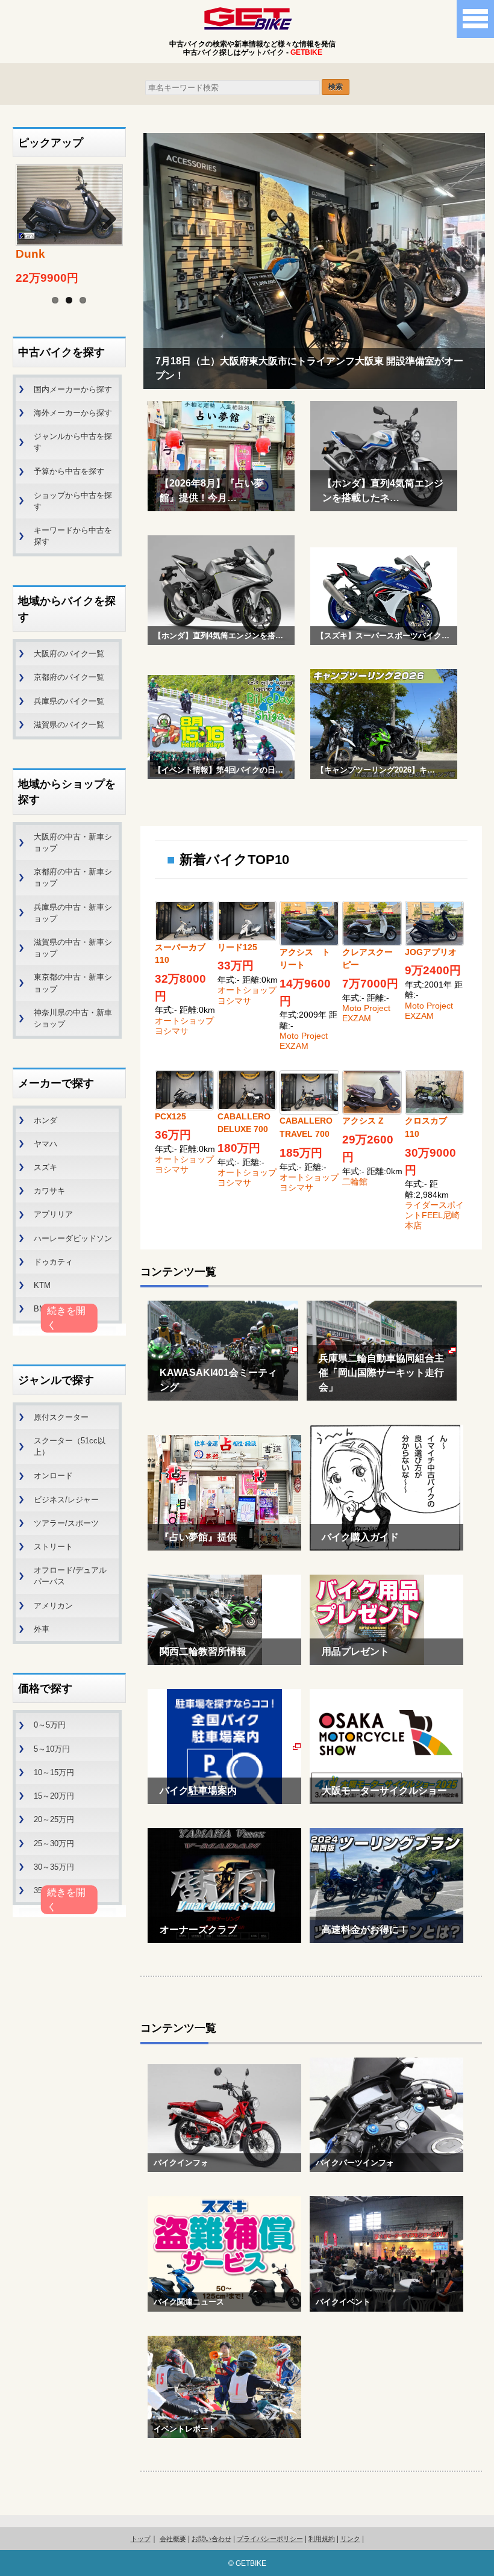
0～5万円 (50, 1725)
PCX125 (170, 1116)
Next (102, 217)
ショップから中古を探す (73, 501)
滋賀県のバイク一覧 (69, 725)
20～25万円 (54, 1819)
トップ (141, 2539)
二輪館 (355, 1181)
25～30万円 (54, 1843)
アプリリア (53, 1214)
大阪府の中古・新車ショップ (73, 842)
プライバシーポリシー (270, 2539)
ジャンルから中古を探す (73, 442)
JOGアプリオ (431, 952)
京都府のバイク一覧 (69, 677)
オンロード (53, 1476)
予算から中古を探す (69, 471)
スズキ (45, 1167)
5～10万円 (52, 1749)
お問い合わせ (211, 2539)
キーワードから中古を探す (73, 536)
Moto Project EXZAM (304, 1041)
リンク (350, 2539)
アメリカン (53, 1606)
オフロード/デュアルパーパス (70, 1576)
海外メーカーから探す (73, 413)
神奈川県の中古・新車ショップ (73, 1018)
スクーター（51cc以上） (70, 1446)
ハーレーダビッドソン (73, 1238)
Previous (37, 217)
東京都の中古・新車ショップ (73, 983)
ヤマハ (45, 1144)
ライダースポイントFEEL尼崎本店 (434, 1215)
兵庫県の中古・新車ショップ (73, 913)
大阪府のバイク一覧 (69, 654)
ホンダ (45, 1120)
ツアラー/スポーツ (66, 1523)
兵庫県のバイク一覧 (69, 701)
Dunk (30, 254)
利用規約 (322, 2539)
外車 (42, 1629)
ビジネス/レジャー (66, 1500)
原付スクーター (61, 1417)
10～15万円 (54, 1772)
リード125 (237, 947)
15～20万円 (54, 1796)
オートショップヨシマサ (184, 1026)
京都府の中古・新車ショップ (73, 877)
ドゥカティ (53, 1262)
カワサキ (49, 1191)
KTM (42, 1285)
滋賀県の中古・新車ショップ (73, 948)
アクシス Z (363, 1121)
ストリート (53, 1547)
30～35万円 (54, 1867)
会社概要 (173, 2539)
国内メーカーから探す (73, 389)
